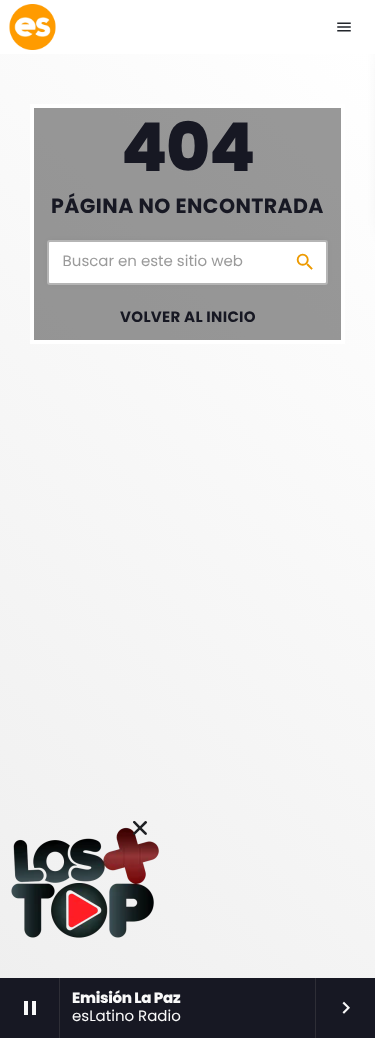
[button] (140, 828)
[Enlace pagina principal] (32, 27)
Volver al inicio (188, 317)
